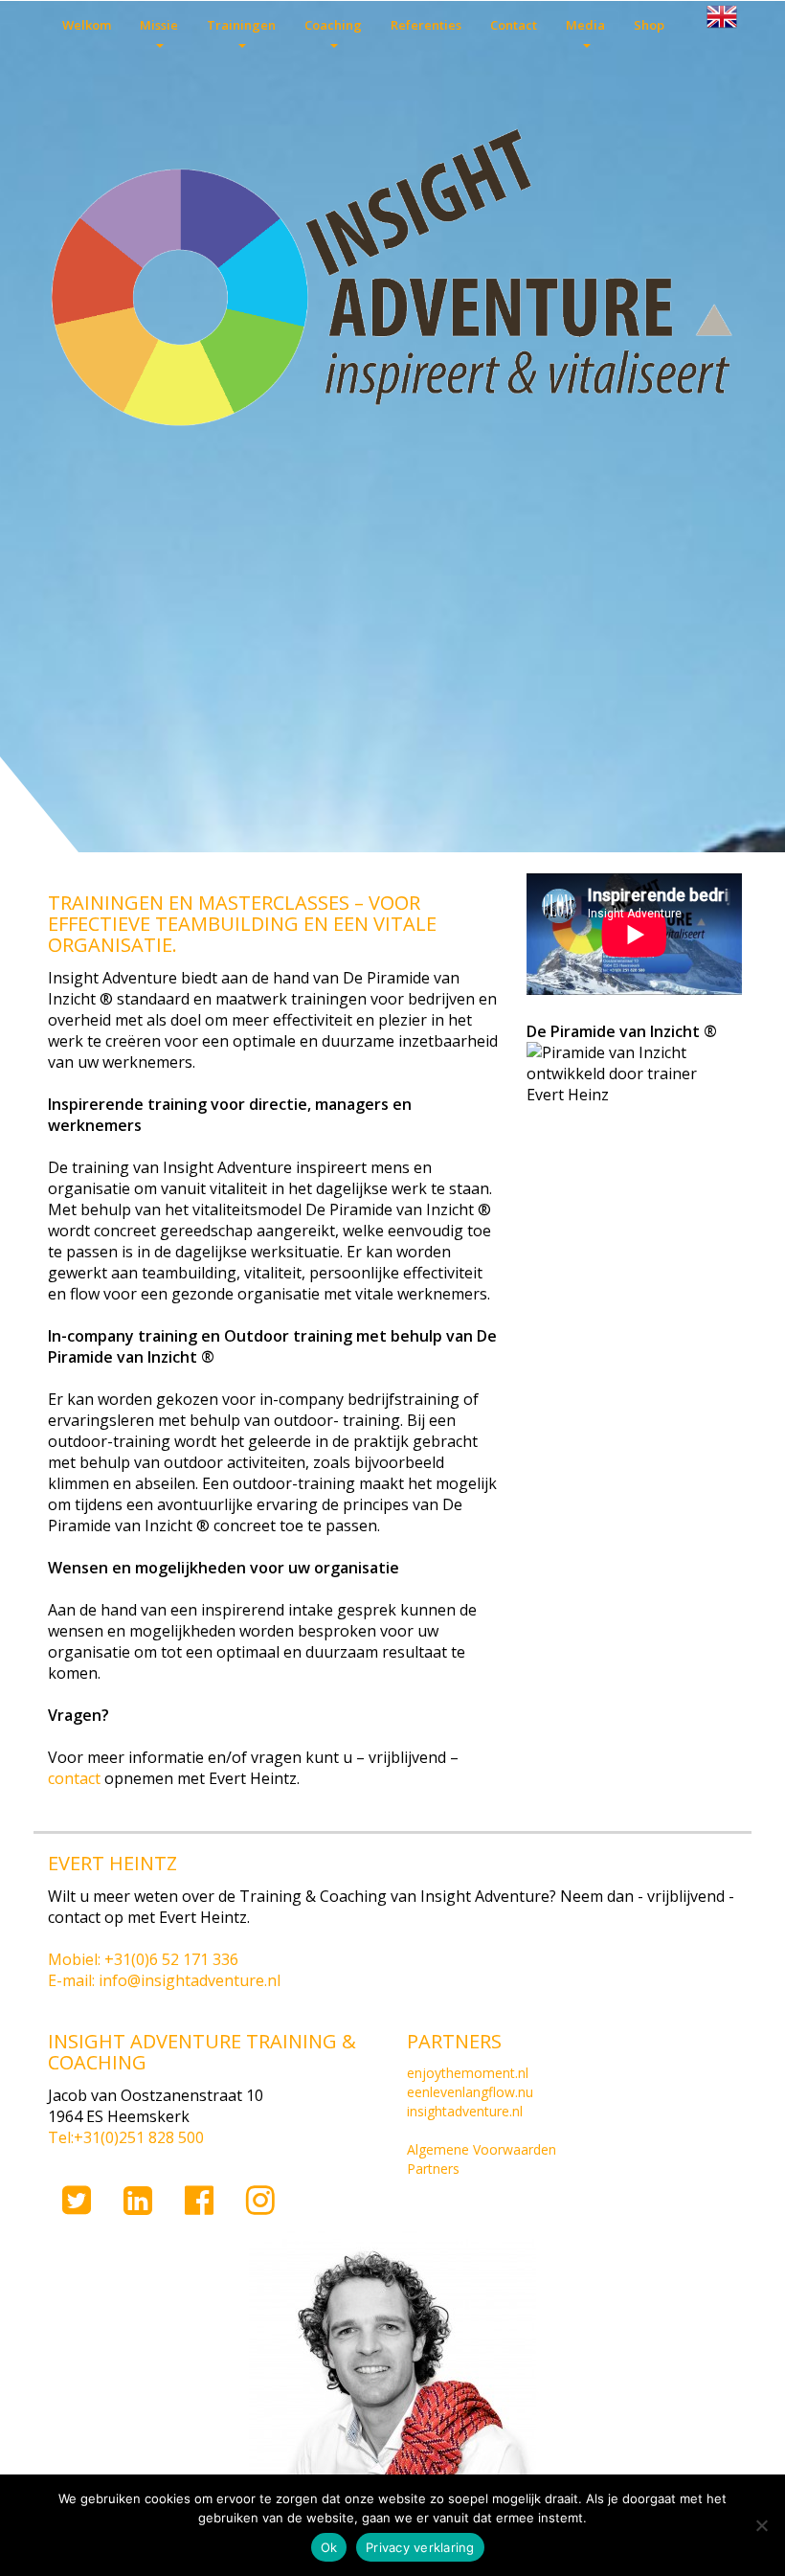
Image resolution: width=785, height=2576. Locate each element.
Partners (433, 2169)
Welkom (87, 25)
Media (585, 25)
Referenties (426, 25)
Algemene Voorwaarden (482, 2149)
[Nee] (761, 2525)
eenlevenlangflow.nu (470, 2092)
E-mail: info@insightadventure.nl (164, 1980)
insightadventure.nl (465, 2111)
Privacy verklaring (420, 2547)
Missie (159, 25)
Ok (329, 2547)
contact (74, 1778)
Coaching (333, 25)
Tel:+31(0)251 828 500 (126, 2137)
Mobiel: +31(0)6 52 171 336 (143, 1959)
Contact (514, 25)
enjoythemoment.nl (468, 2073)
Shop (649, 25)
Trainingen (241, 25)
